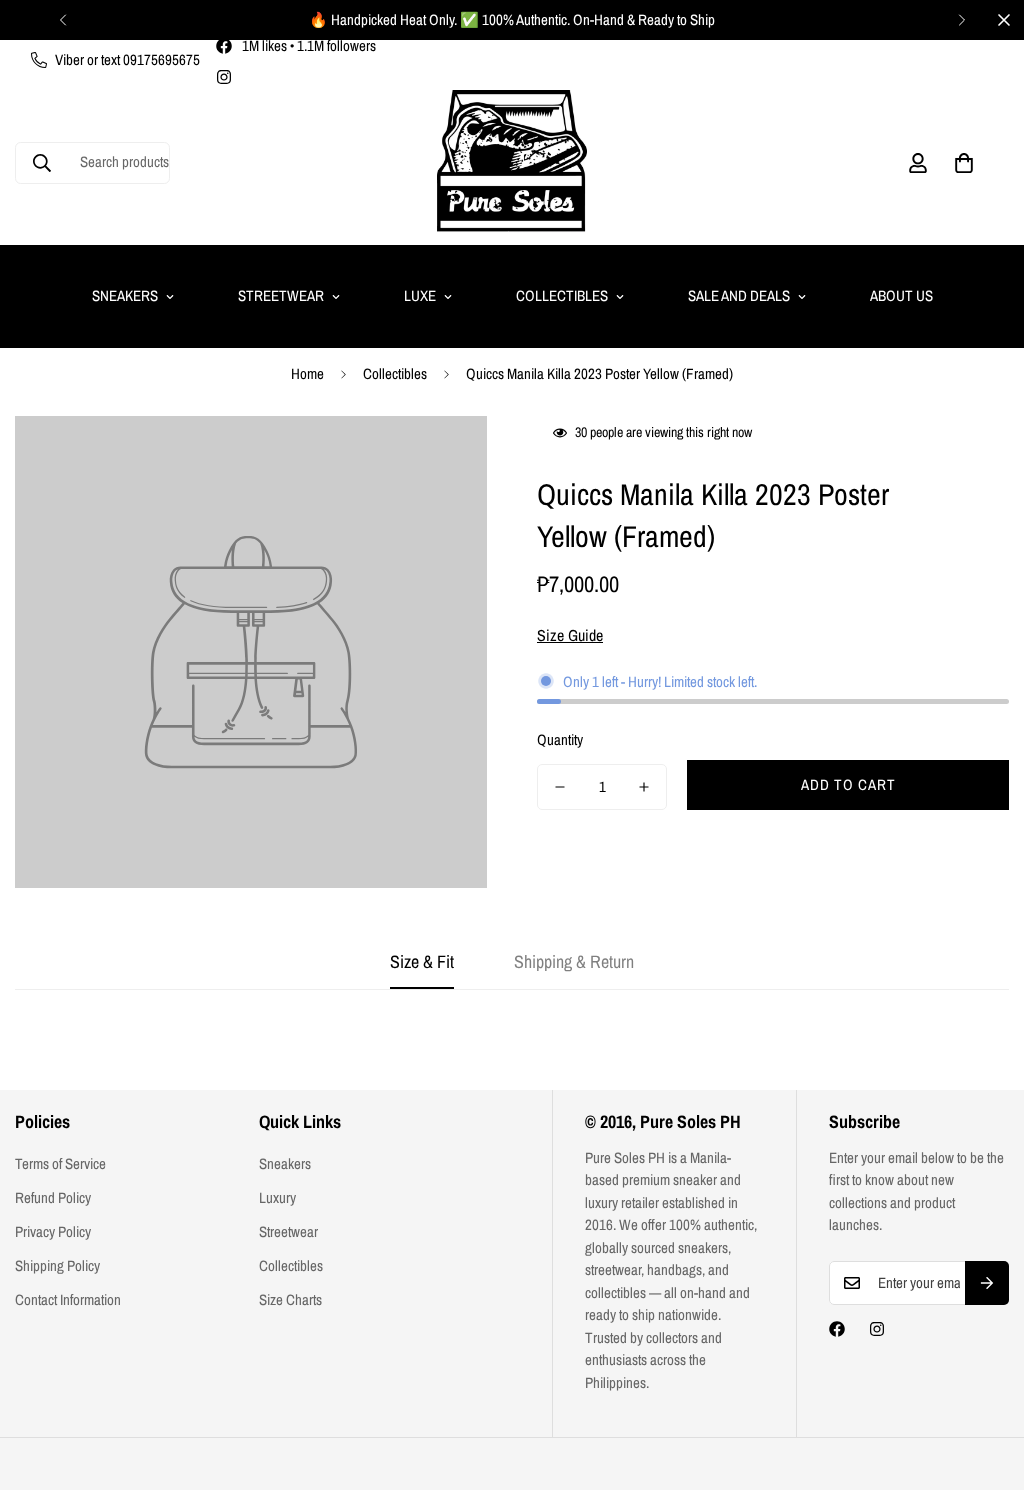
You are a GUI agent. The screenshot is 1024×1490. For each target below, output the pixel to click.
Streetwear (281, 295)
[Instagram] (224, 77)
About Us (901, 295)
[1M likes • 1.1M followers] (837, 1329)
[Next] (961, 20)
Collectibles (562, 295)
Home (307, 373)
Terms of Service (60, 1163)
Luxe (420, 295)
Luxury (277, 1197)
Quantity (560, 739)
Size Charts (290, 1299)
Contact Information (68, 1299)
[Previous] (62, 20)
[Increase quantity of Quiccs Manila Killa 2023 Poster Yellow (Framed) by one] (644, 787)
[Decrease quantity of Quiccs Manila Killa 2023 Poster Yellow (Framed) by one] (560, 787)
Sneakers (125, 295)
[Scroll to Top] (985, 1381)
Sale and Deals (739, 295)
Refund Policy (53, 1197)
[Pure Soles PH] (512, 162)
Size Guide (570, 635)
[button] (964, 163)
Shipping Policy (57, 1265)
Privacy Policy (53, 1231)
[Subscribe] (987, 1283)
